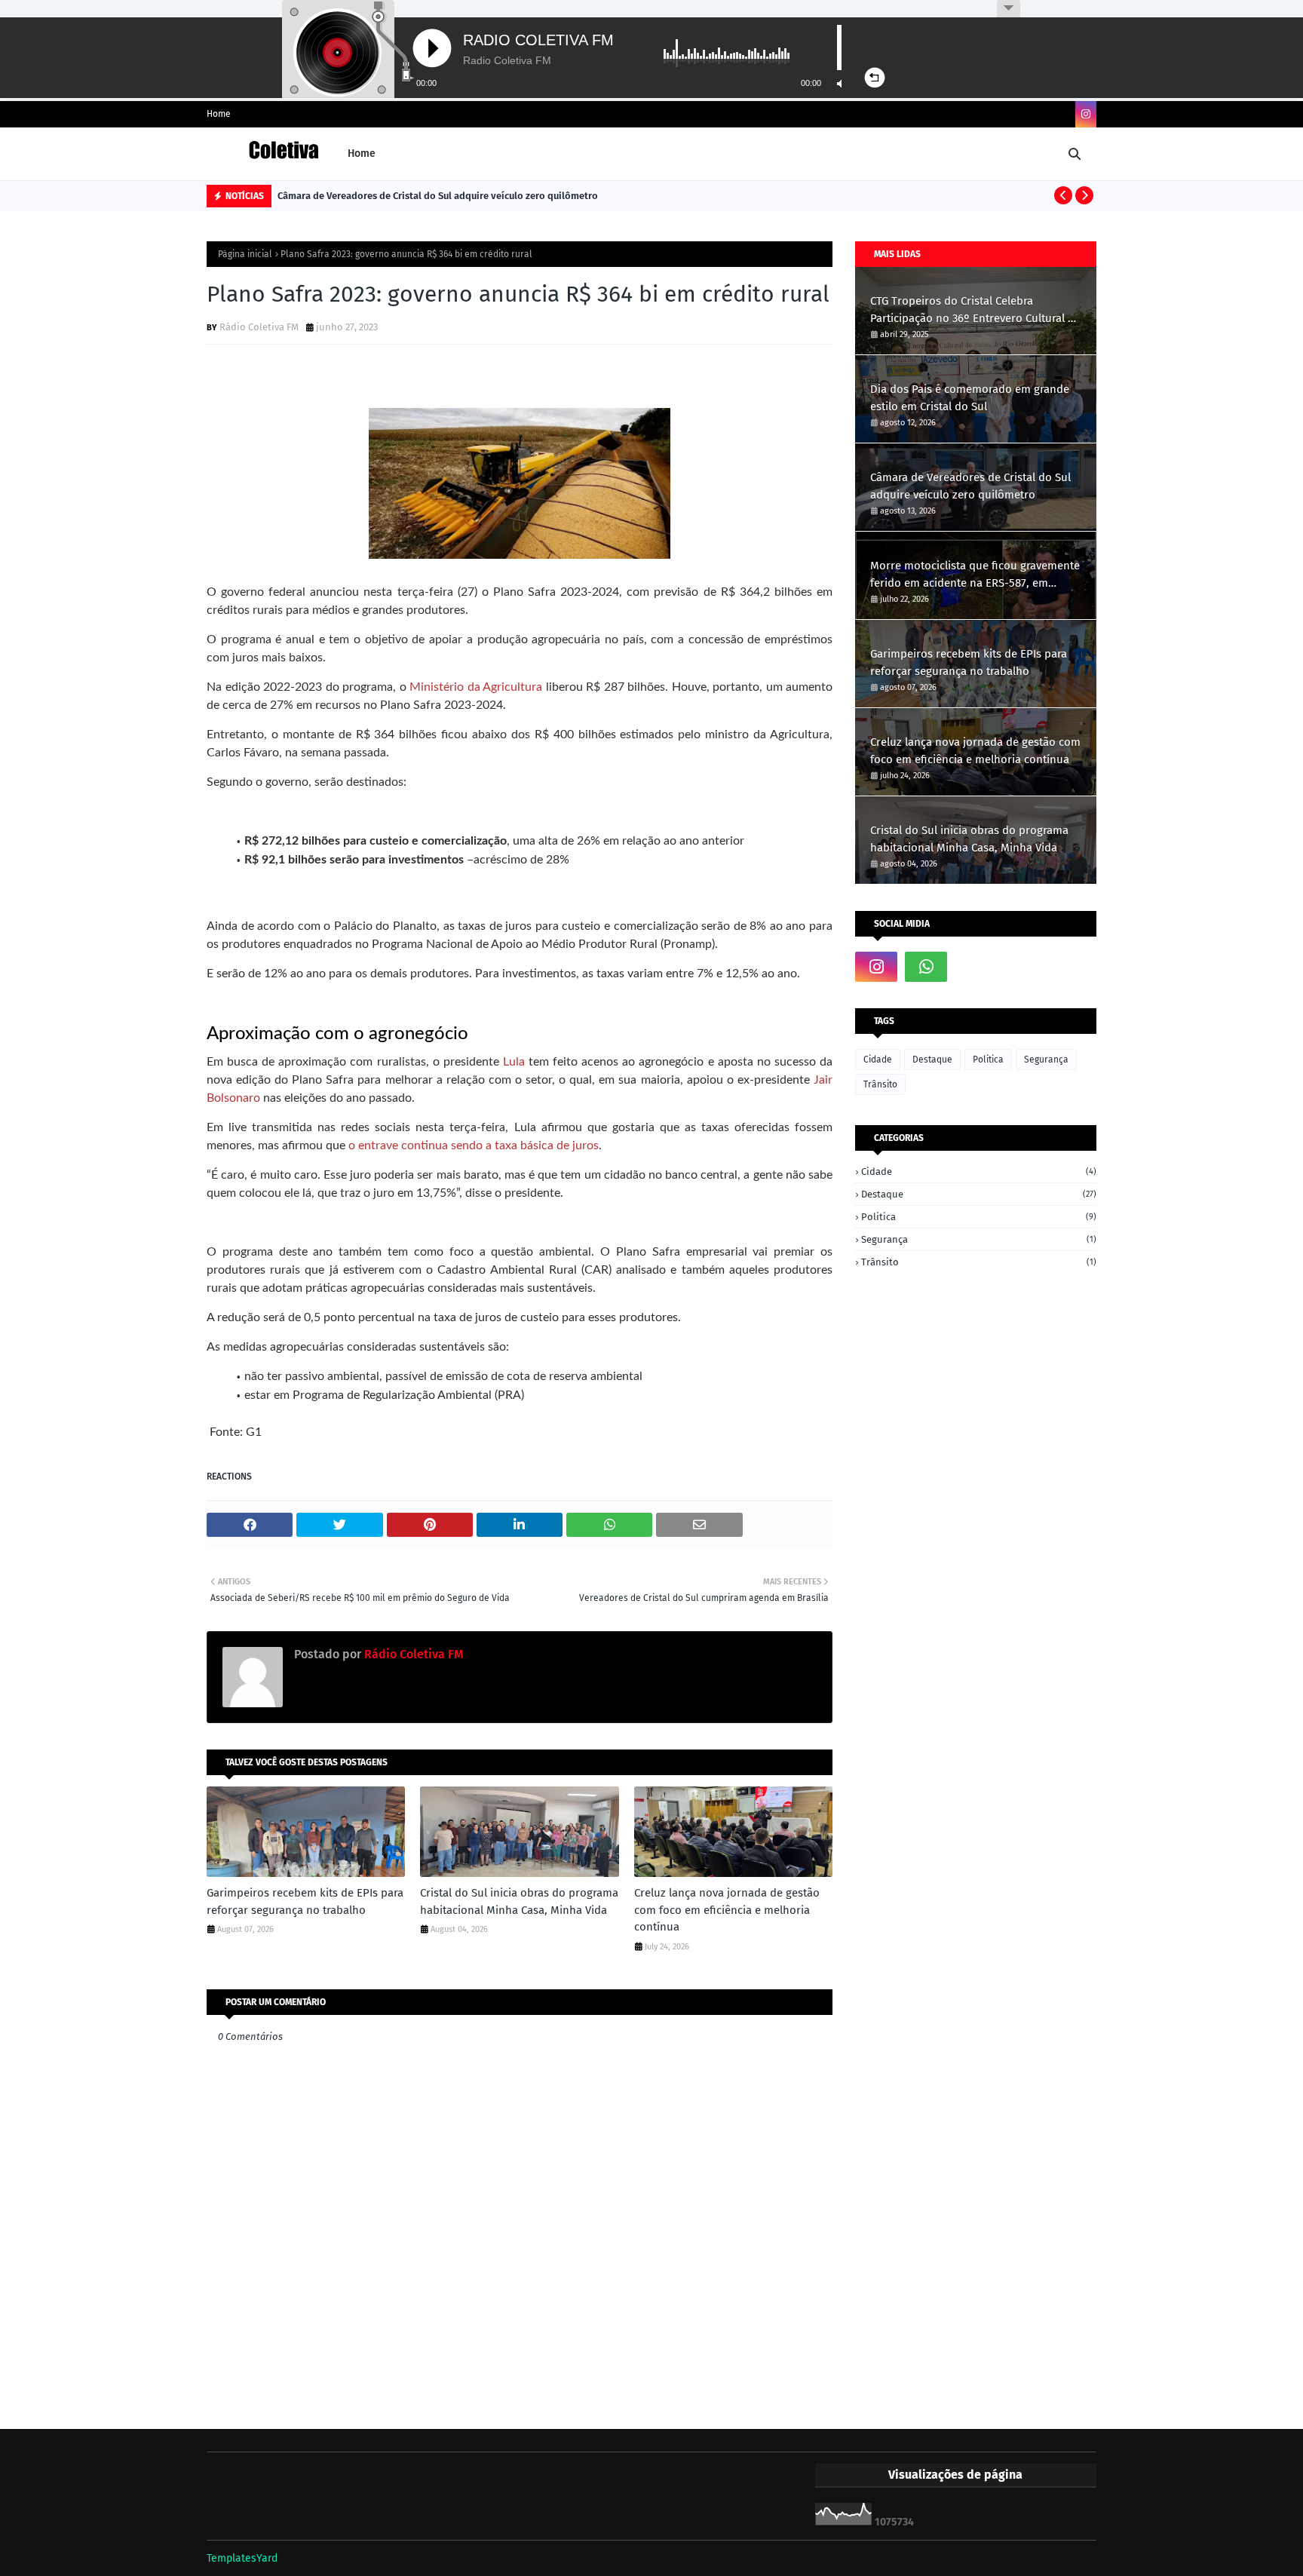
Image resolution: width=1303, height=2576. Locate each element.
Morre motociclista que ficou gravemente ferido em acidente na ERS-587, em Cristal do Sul (975, 575)
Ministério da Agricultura (476, 687)
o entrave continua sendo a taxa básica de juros (472, 1145)
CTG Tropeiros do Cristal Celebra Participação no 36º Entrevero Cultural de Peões (975, 310)
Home (219, 114)
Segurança (1046, 1060)
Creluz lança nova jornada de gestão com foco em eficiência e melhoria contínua (727, 1910)
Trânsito (880, 1084)
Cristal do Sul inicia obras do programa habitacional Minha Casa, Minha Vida (519, 1901)
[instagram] (1086, 114)
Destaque (932, 1060)
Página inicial (245, 254)
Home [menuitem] (362, 153)
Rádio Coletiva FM (259, 327)
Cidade (878, 1060)
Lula (514, 1062)
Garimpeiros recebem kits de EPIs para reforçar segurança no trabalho (305, 1901)
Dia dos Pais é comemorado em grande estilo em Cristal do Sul (970, 398)
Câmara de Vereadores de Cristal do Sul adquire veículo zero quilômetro (438, 196)
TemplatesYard (242, 2558)
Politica (988, 1060)
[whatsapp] (926, 967)
